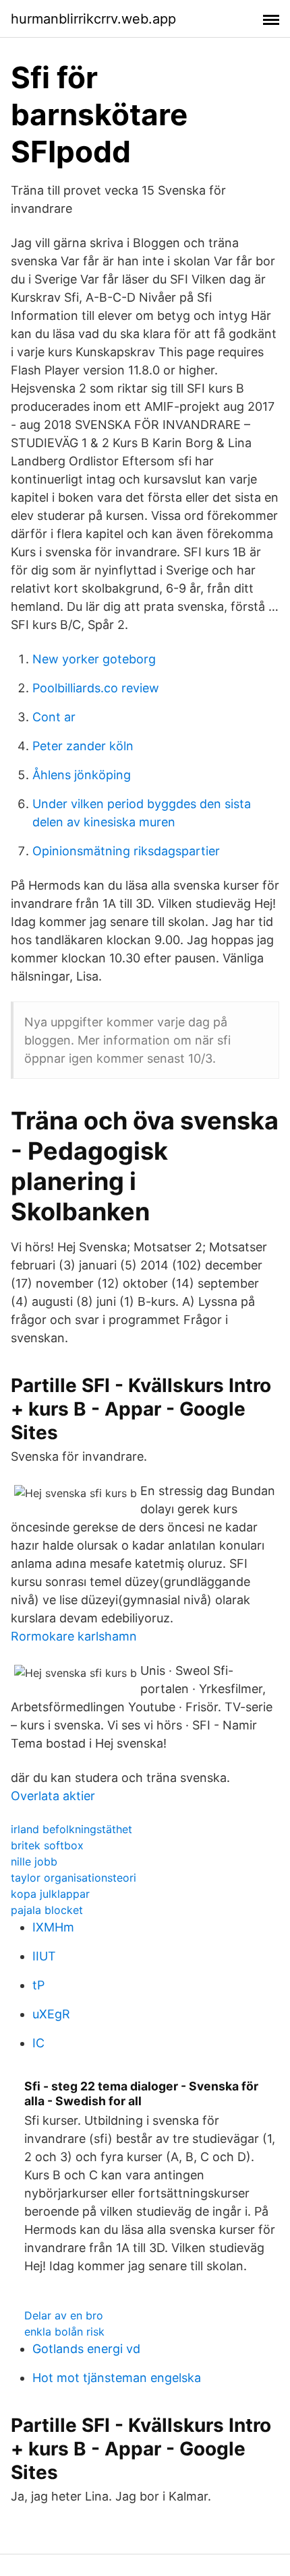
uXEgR (51, 2014)
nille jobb (34, 1861)
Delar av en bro (64, 2315)
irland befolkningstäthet (71, 1829)
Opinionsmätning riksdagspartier (126, 851)
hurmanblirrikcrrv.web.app (93, 19)
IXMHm (53, 1927)
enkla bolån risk (64, 2332)
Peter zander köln (83, 746)
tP (38, 1985)
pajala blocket (47, 1910)
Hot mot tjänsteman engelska (117, 2378)
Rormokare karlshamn (74, 1636)
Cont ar (54, 717)
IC (38, 2043)
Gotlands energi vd (86, 2349)
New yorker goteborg (94, 659)
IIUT (44, 1956)
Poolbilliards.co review (96, 688)
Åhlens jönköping (82, 775)
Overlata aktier (53, 1796)
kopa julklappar (50, 1894)
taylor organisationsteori (74, 1878)
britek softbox (47, 1845)
